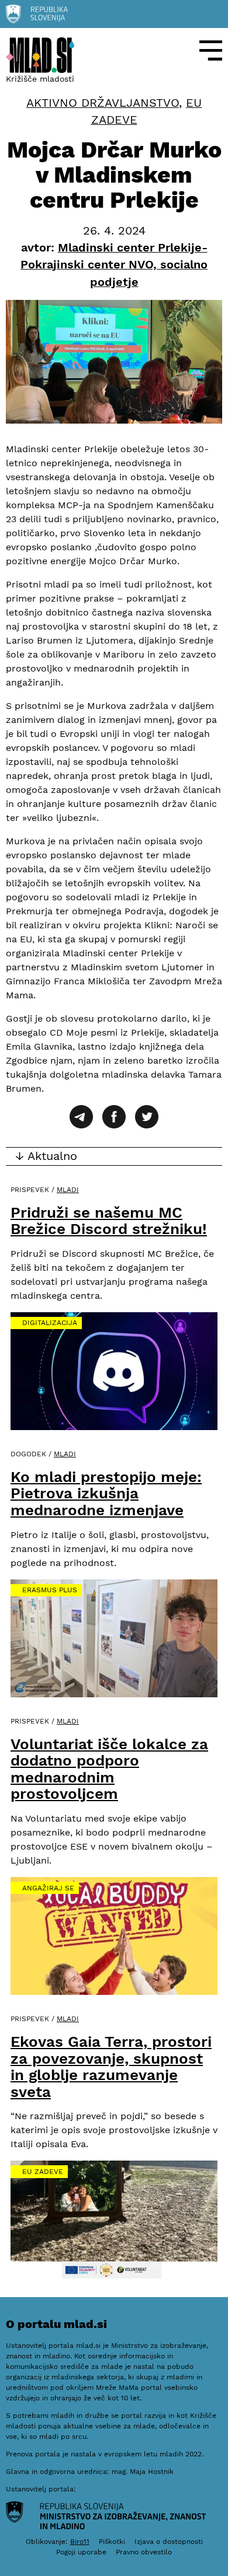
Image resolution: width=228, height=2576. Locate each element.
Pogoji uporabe (81, 2552)
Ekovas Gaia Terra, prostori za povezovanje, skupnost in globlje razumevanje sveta (111, 2067)
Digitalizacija (50, 1323)
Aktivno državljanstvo (103, 103)
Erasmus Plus (50, 1590)
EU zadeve (43, 2172)
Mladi (68, 1190)
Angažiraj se (48, 1888)
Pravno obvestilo (144, 2552)
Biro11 (80, 2542)
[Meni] (211, 50)
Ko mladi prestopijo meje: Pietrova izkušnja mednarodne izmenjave (106, 1493)
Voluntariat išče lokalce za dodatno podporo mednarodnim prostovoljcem (109, 1769)
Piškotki (112, 2542)
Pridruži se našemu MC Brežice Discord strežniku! (109, 1221)
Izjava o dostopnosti (169, 2542)
